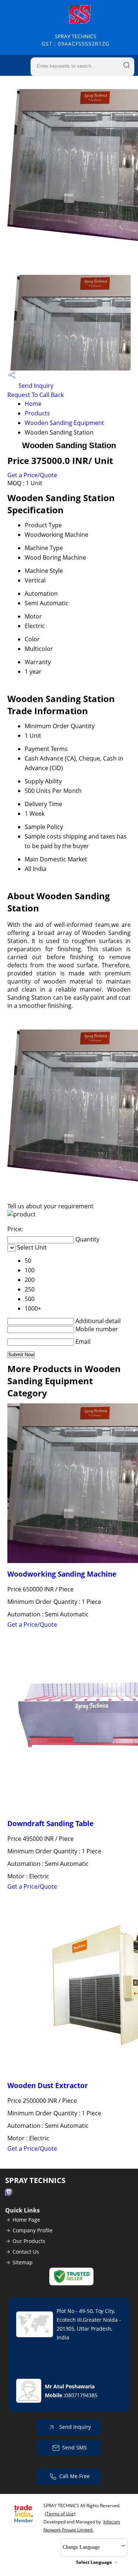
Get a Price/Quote (32, 475)
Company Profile (33, 2230)
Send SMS (75, 2447)
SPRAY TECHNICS (75, 40)
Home (33, 404)
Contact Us (26, 2252)
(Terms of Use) (60, 2514)
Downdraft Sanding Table (50, 1823)
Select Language (94, 2562)
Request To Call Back (36, 395)
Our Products (29, 2241)
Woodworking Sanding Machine (62, 1574)
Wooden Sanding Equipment (64, 423)
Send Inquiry (35, 386)
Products (37, 413)
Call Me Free (75, 2476)
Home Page (26, 2220)
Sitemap (23, 2262)
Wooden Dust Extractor (48, 2085)
